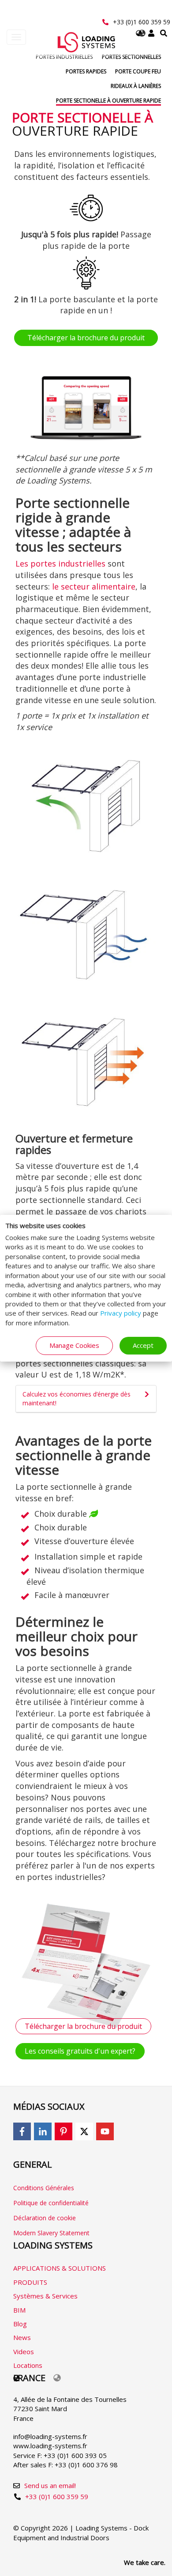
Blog (20, 2324)
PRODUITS (30, 2282)
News (22, 2337)
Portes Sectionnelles (131, 57)
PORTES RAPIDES (86, 71)
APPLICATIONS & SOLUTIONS (60, 2268)
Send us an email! (50, 2485)
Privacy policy (121, 1313)
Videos (24, 2352)
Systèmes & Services (45, 2296)
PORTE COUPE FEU (138, 71)
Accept (143, 1345)
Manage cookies (74, 1345)
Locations (28, 2365)
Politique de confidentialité (51, 2203)
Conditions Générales (44, 2188)
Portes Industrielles (64, 57)
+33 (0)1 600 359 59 (142, 22)
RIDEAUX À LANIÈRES (136, 86)
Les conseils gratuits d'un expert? (80, 2051)
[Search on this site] (164, 33)
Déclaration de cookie (45, 2218)
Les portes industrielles (60, 563)
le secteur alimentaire (94, 586)
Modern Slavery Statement (51, 2233)
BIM (19, 2310)
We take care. (145, 2562)
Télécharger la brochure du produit (86, 338)
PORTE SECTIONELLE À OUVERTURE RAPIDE (108, 101)
